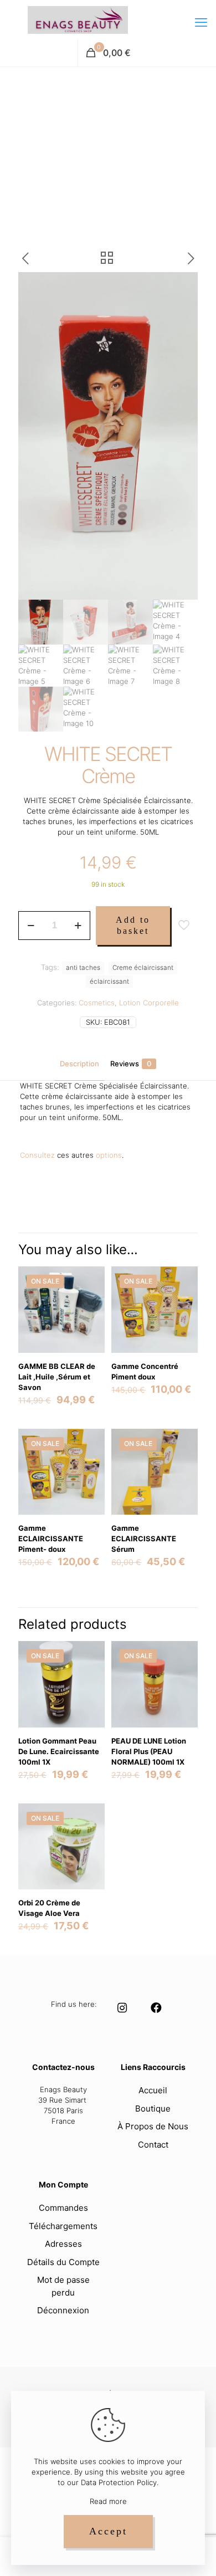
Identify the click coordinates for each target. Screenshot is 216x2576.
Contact (153, 2145)
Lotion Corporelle (149, 1003)
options (109, 1155)
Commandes (63, 2208)
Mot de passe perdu (63, 2286)
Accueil (153, 2090)
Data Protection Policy (119, 2482)
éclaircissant (109, 982)
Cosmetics (97, 1003)
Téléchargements (63, 2226)
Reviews (131, 1064)
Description (79, 1064)
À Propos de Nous (153, 2126)
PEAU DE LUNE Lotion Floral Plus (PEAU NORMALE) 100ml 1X (149, 1751)
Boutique (153, 2109)
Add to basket (133, 925)
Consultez (37, 1155)
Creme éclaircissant (143, 968)
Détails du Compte (63, 2262)
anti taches (83, 968)
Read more (108, 2501)
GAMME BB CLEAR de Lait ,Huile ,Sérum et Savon (57, 1377)
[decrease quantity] (31, 926)
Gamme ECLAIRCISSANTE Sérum (144, 1539)
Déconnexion (63, 2310)
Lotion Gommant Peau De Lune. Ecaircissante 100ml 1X (59, 1751)
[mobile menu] (201, 22)
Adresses (63, 2244)
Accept (108, 2531)
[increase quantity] (78, 926)
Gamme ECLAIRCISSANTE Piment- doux (51, 1539)
